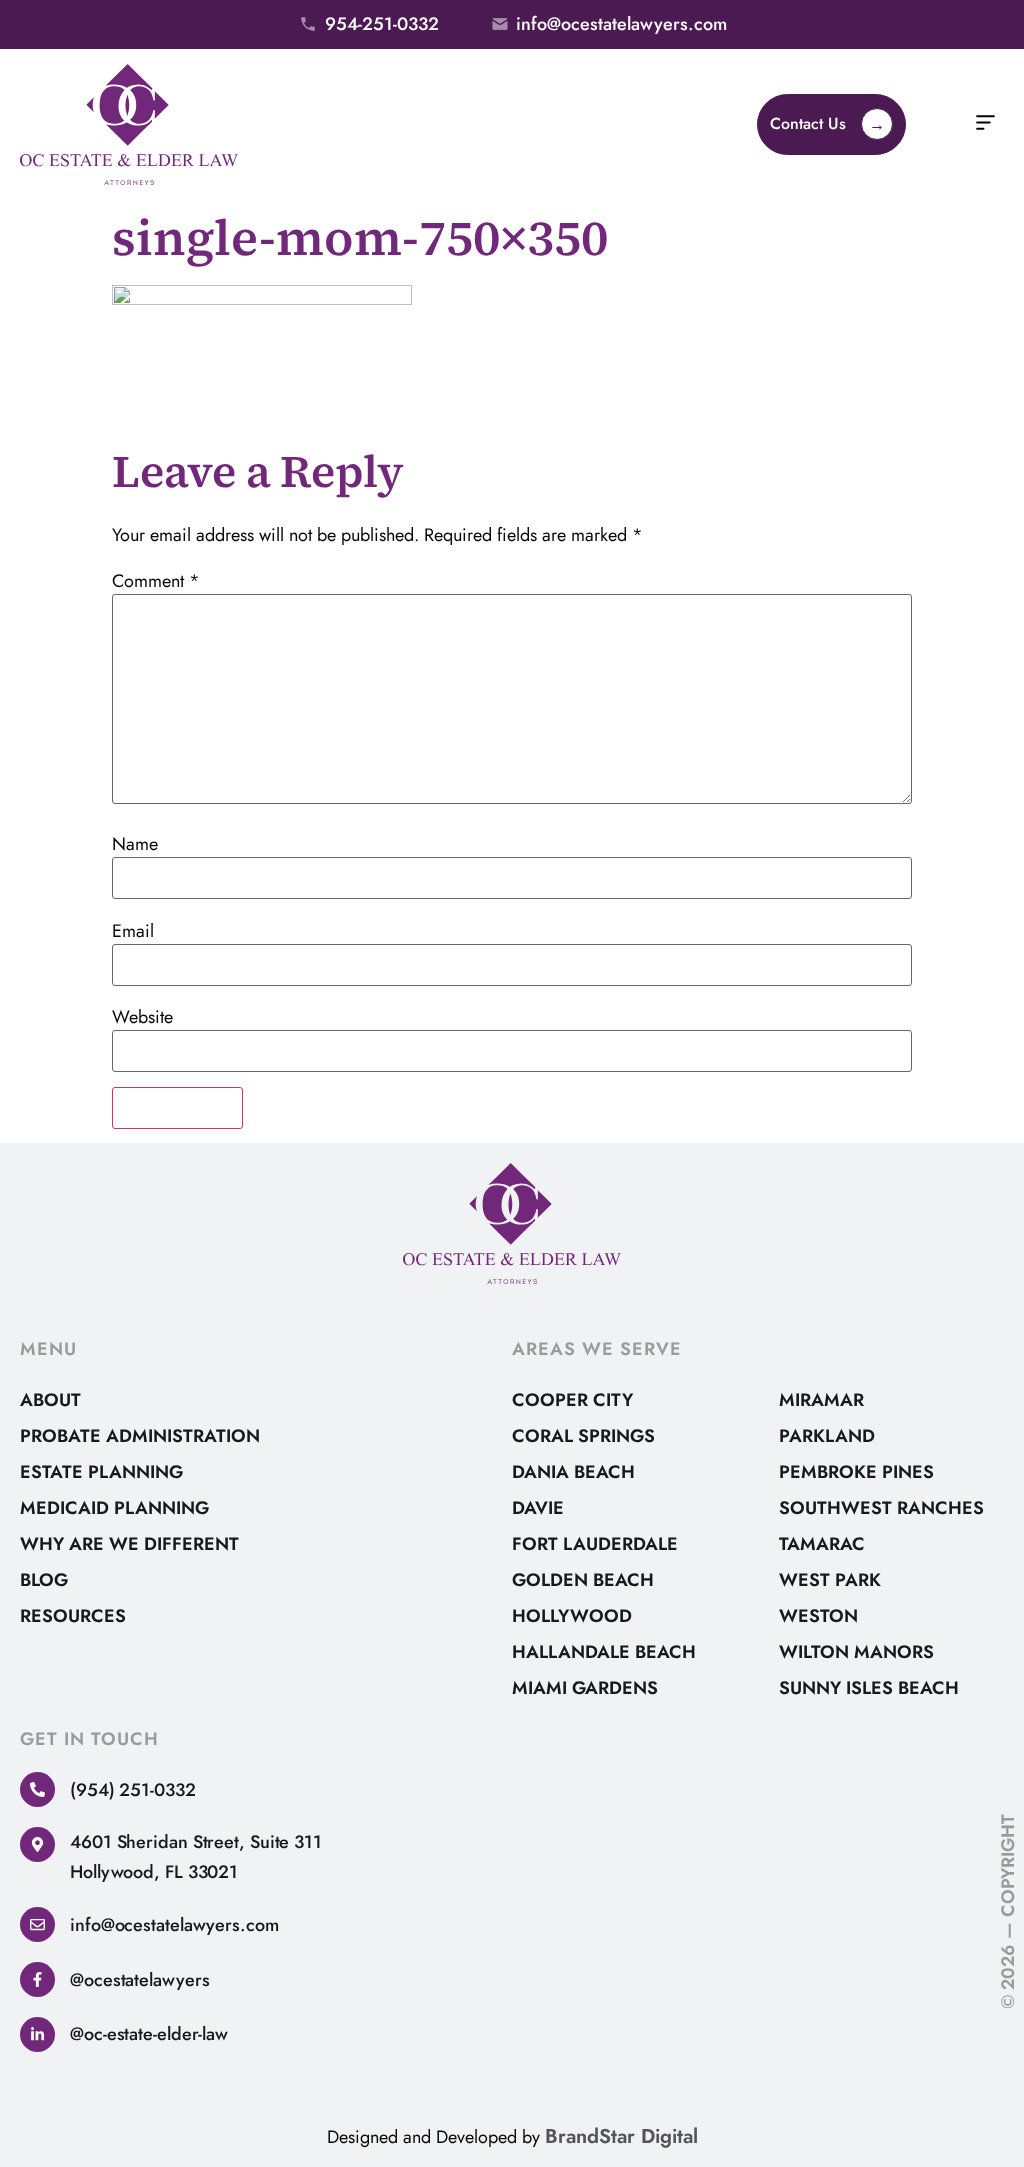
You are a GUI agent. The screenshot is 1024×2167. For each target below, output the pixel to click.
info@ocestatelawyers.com (174, 1925)
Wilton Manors (856, 1652)
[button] (986, 125)
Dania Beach (573, 1472)
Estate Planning (101, 1472)
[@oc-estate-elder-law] (37, 2034)
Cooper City (572, 1400)
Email (133, 931)
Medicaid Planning (114, 1508)
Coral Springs (583, 1436)
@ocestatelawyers (139, 1980)
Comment (156, 581)
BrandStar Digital (621, 2136)
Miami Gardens (585, 1688)
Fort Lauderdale (595, 1544)
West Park (830, 1580)
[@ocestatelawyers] (37, 1979)
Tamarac (822, 1544)
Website (142, 1017)
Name (135, 844)
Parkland (827, 1436)
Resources (73, 1616)
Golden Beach (583, 1580)
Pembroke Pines (856, 1472)
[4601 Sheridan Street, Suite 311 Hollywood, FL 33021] (37, 1844)
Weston (818, 1616)
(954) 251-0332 (133, 1790)
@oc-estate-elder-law (149, 2034)
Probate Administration (140, 1436)
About (50, 1400)
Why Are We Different (129, 1544)
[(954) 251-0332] (37, 1789)
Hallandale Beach (604, 1652)
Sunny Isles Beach (869, 1688)
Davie (538, 1508)
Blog (44, 1580)
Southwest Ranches (881, 1508)
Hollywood (572, 1616)
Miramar (821, 1400)
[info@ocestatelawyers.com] (37, 1924)
